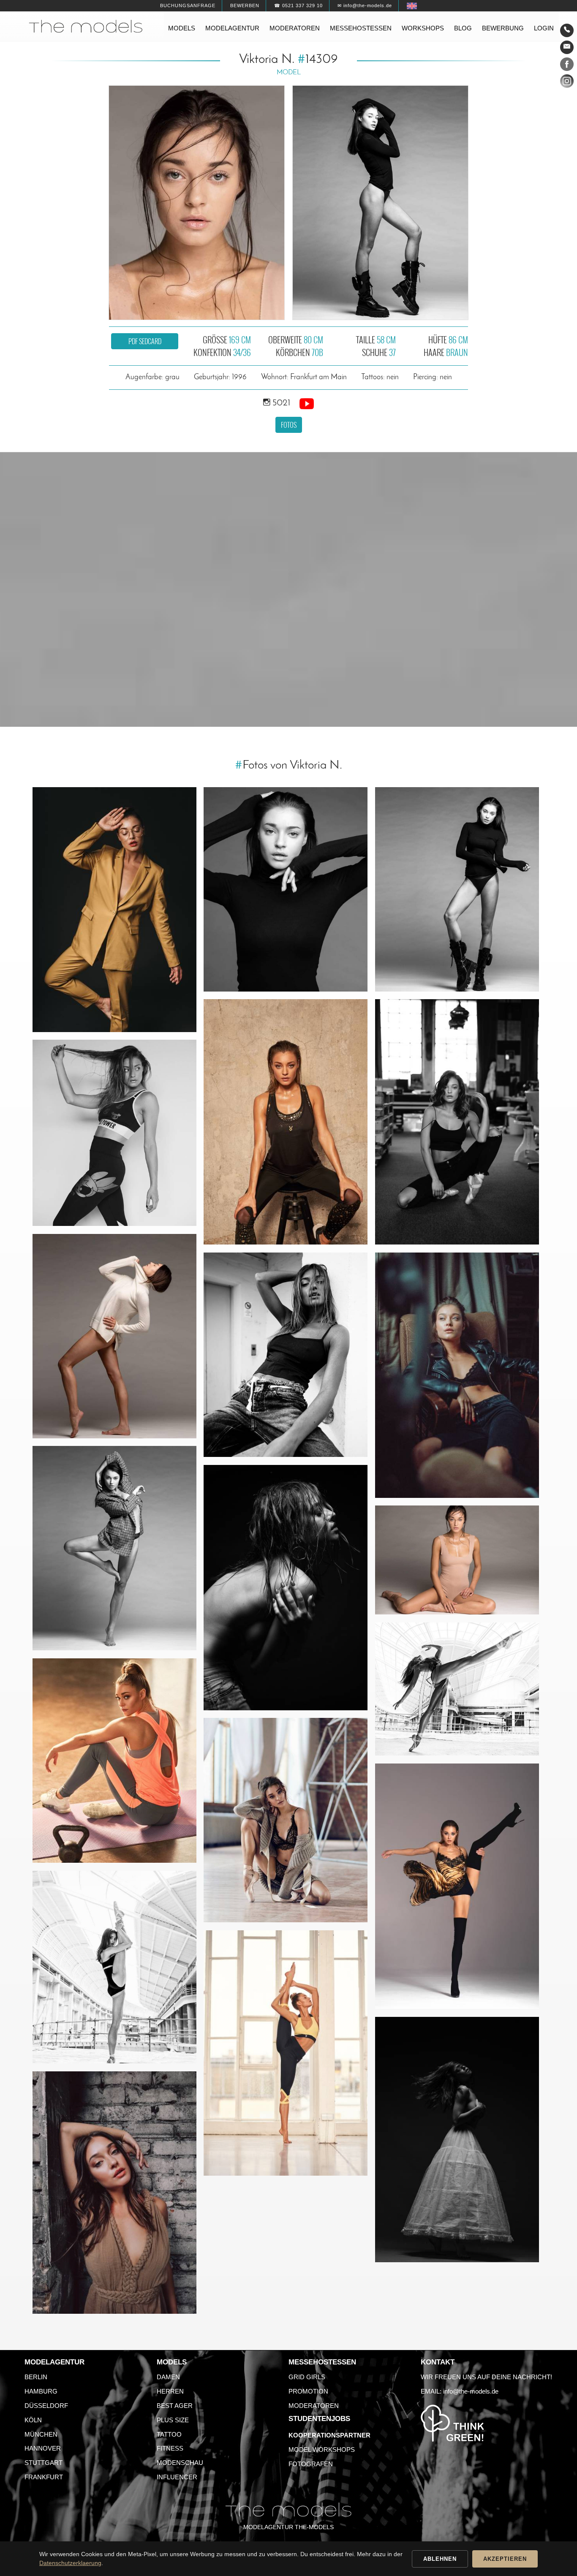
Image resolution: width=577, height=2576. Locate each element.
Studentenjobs (319, 2419)
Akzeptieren (505, 2559)
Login (544, 28)
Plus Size (173, 2420)
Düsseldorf (46, 2406)
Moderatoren (295, 28)
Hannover (43, 2448)
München (41, 2434)
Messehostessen (361, 28)
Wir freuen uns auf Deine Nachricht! (486, 2377)
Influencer (177, 2477)
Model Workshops (322, 2450)
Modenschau (180, 2463)
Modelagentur (232, 28)
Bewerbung (503, 28)
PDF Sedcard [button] (145, 341)
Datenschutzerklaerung (70, 2563)
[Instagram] (567, 83)
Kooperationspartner (329, 2435)
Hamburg (41, 2391)
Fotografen (311, 2464)
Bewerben (245, 5)
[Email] (567, 47)
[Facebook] (567, 66)
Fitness (170, 2448)
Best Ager (175, 2406)
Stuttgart (44, 2463)
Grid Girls (307, 2377)
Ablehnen (440, 2559)
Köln (33, 2420)
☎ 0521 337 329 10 (298, 5)
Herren (170, 2391)
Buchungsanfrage (188, 5)
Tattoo (169, 2434)
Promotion (308, 2391)
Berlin (36, 2377)
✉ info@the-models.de (365, 5)
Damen (168, 2377)
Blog (463, 28)
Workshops (423, 28)
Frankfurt (44, 2477)
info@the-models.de (471, 2391)
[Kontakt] (567, 30)
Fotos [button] (289, 425)
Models (182, 28)
